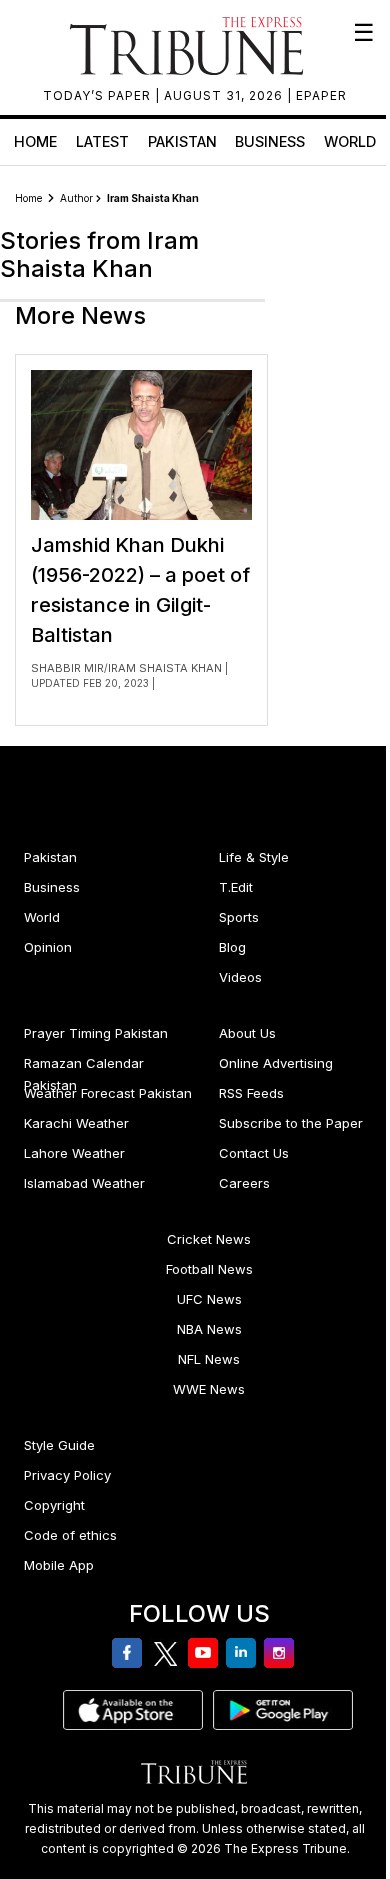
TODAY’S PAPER (99, 95)
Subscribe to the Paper (291, 1123)
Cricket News (209, 1239)
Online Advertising (276, 1063)
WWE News (209, 1389)
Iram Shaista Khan (165, 668)
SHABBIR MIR (67, 668)
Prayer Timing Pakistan (96, 1033)
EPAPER (321, 95)
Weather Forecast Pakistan (108, 1093)
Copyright (54, 1505)
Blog (232, 947)
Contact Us (254, 1153)
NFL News (209, 1359)
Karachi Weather (76, 1123)
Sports (239, 917)
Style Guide (59, 1445)
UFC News (209, 1299)
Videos (240, 977)
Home (35, 141)
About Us (247, 1033)
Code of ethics (70, 1535)
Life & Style (254, 857)
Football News (209, 1269)
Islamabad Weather (84, 1183)
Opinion (48, 947)
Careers (244, 1183)
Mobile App (59, 1565)
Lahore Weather (74, 1153)
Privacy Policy (67, 1475)
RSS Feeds (251, 1093)
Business (270, 141)
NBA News (209, 1329)
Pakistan (182, 141)
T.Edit (236, 887)
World (350, 141)
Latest (102, 141)
